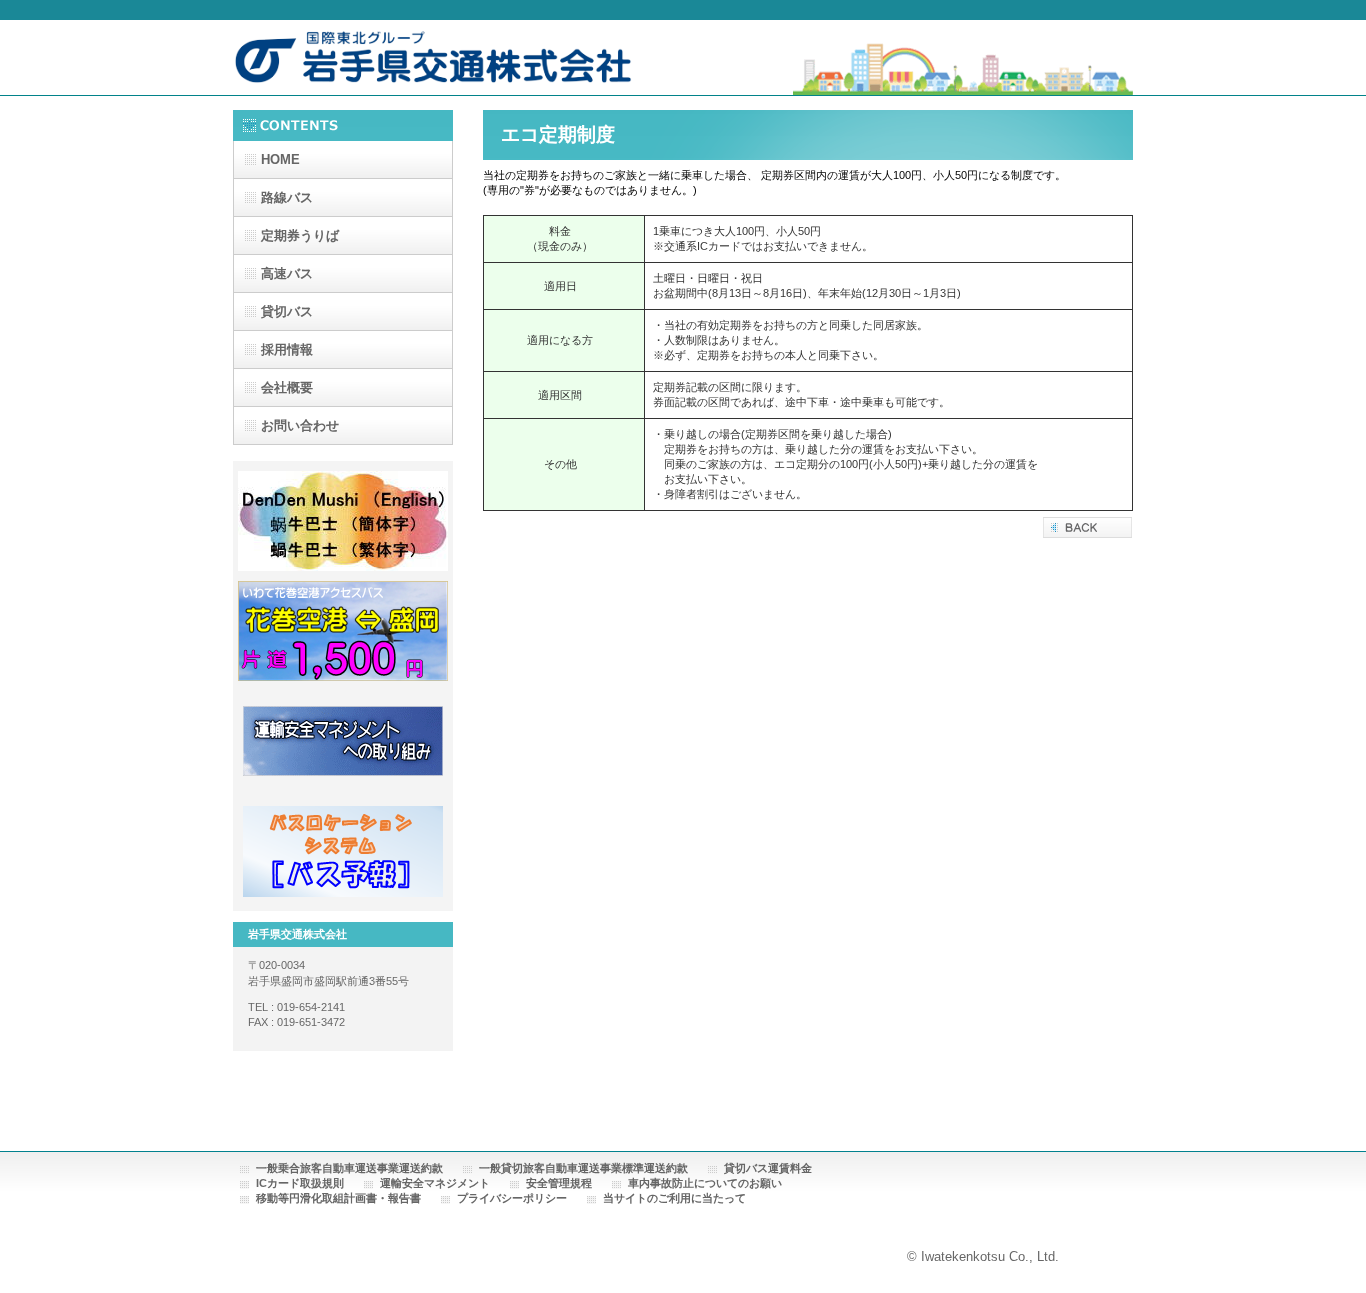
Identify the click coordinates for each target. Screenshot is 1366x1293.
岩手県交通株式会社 (433, 61)
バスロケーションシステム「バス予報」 (343, 851)
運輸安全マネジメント (435, 1183)
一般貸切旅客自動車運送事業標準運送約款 (583, 1168)
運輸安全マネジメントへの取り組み (343, 741)
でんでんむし (343, 521)
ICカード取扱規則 (300, 1183)
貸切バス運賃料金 (768, 1168)
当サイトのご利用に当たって (674, 1198)
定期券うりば (300, 235)
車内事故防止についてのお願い (705, 1183)
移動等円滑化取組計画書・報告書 (338, 1198)
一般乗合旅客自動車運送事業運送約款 (349, 1168)
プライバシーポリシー (512, 1198)
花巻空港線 (343, 631)
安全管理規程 (559, 1183)
